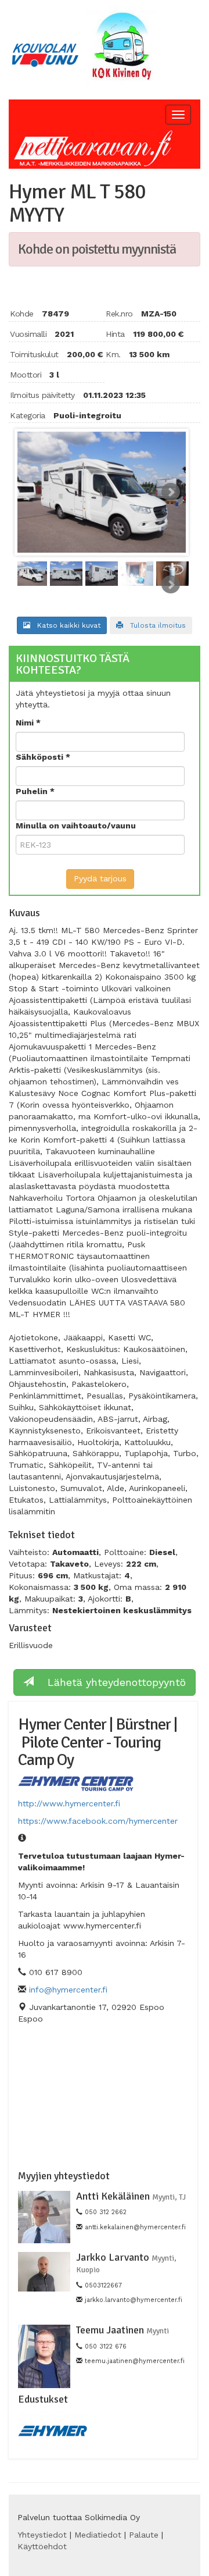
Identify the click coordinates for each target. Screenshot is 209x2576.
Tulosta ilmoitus (154, 625)
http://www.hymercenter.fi (69, 1803)
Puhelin (33, 791)
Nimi (26, 723)
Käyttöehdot (42, 2546)
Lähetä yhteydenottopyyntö (110, 1682)
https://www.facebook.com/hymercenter (98, 1821)
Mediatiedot (98, 2535)
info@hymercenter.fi (68, 1990)
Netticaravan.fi (96, 149)
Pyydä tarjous (100, 878)
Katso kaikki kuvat (65, 625)
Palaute (144, 2535)
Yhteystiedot (42, 2535)
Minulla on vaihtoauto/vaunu (76, 826)
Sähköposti (41, 757)
